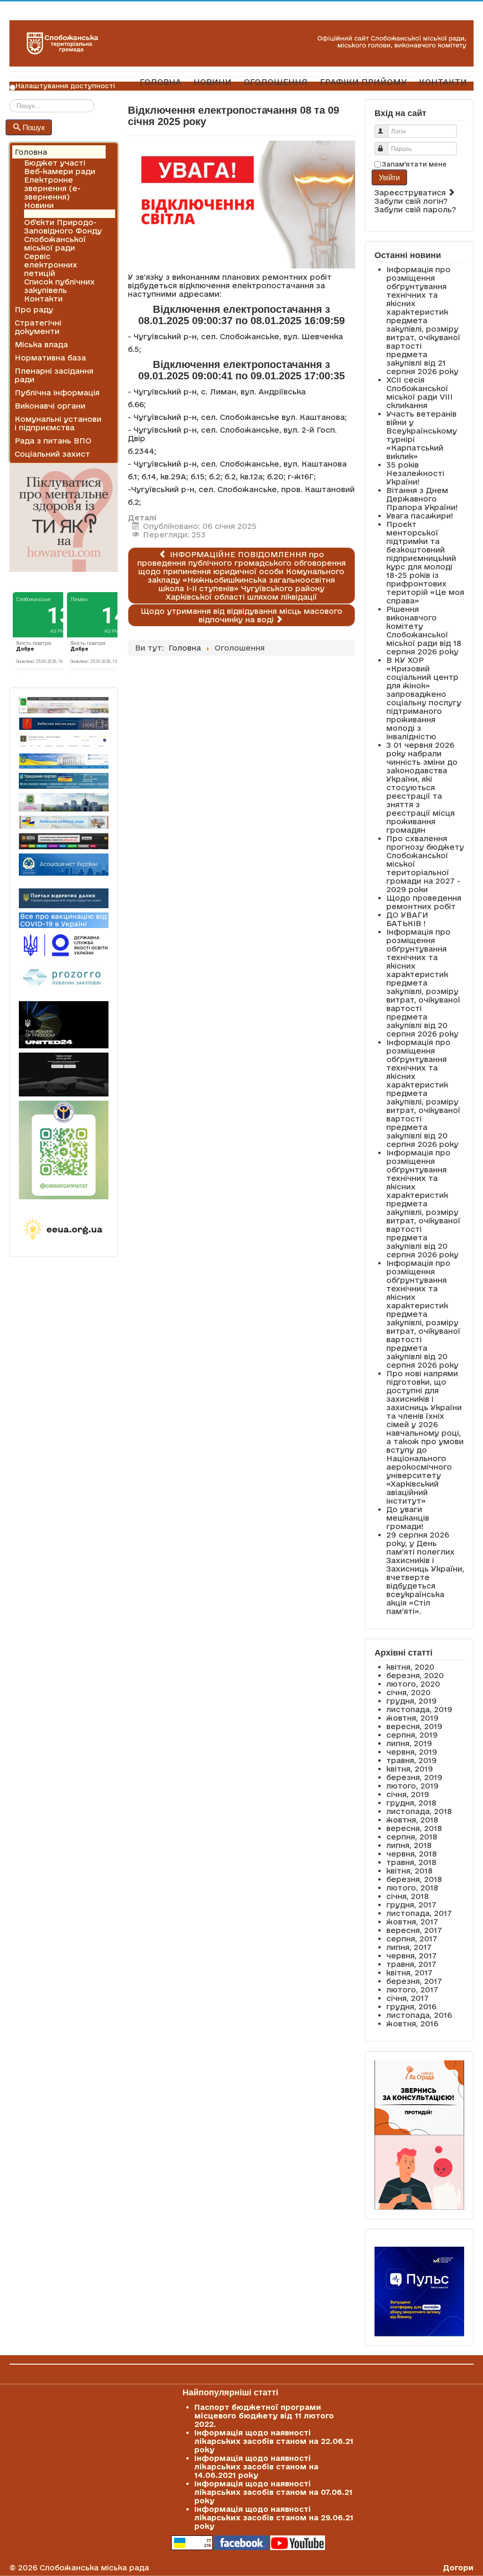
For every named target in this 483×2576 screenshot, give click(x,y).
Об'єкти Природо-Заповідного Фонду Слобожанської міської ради (63, 235)
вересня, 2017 (414, 1930)
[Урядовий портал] (64, 781)
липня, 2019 (409, 1743)
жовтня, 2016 (412, 2024)
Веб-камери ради (60, 171)
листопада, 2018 (419, 1811)
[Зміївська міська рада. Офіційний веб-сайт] (64, 724)
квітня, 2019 (410, 1769)
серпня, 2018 (412, 1837)
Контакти (43, 299)
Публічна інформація (57, 393)
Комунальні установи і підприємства (58, 423)
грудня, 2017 (411, 1905)
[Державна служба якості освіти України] (64, 945)
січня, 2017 (408, 1998)
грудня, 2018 (411, 1803)
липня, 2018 (409, 1845)
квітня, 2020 (410, 1667)
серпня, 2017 (412, 1939)
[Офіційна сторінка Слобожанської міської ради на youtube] (298, 2542)
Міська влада (41, 344)
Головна (31, 152)
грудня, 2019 (412, 1701)
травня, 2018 (411, 1862)
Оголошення (49, 214)
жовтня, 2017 (412, 1922)
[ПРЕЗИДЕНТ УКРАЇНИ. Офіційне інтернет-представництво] (64, 742)
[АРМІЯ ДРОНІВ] (64, 1075)
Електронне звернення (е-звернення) (52, 188)
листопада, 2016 (419, 2015)
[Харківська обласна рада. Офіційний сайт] (64, 803)
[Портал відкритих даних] (64, 897)
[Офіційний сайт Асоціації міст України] (64, 864)
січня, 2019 (408, 1794)
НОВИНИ (212, 82)
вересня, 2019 (414, 1726)
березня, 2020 (415, 1675)
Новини (39, 205)
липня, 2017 (409, 1947)
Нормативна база (50, 358)
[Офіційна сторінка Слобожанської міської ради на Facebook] (241, 2542)
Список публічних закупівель (59, 286)
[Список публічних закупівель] (64, 978)
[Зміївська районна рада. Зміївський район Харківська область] (64, 822)
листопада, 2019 (419, 1709)
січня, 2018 (408, 1896)
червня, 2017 (412, 1956)
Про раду (34, 309)
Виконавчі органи (50, 406)
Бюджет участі (55, 163)
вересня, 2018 (414, 1828)
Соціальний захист (52, 454)
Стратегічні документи (38, 327)
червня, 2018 (412, 1854)
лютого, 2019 (412, 1786)
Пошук (34, 127)
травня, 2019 (412, 1760)
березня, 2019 (414, 1777)
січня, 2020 (408, 1692)
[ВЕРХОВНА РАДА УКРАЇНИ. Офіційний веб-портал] (64, 761)
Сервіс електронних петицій (51, 265)
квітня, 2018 (409, 1871)
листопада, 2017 (419, 1913)
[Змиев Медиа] (64, 841)
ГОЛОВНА (160, 82)
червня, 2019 (412, 1752)
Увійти (389, 177)
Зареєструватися (411, 192)
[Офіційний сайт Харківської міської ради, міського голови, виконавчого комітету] (64, 705)
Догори (458, 2568)
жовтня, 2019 (412, 1718)
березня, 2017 (414, 1981)
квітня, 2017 (409, 1973)
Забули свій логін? (411, 201)
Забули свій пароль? (415, 209)
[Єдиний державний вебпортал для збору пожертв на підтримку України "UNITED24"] (64, 1025)
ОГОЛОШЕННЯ (276, 82)
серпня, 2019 (412, 1735)
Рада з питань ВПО (53, 441)
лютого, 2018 (412, 1888)
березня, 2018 (414, 1879)
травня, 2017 (411, 1964)
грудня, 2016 (411, 2007)
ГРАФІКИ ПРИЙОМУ (363, 82)
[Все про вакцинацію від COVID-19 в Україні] (64, 920)
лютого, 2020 (413, 1684)
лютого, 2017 (412, 1990)
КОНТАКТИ (443, 82)
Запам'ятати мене (414, 164)
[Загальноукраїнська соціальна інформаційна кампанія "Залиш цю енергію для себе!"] (64, 1230)
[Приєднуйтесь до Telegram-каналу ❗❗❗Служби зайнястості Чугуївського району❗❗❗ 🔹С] (64, 1150)
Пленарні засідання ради (54, 375)
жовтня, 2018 (412, 1820)
